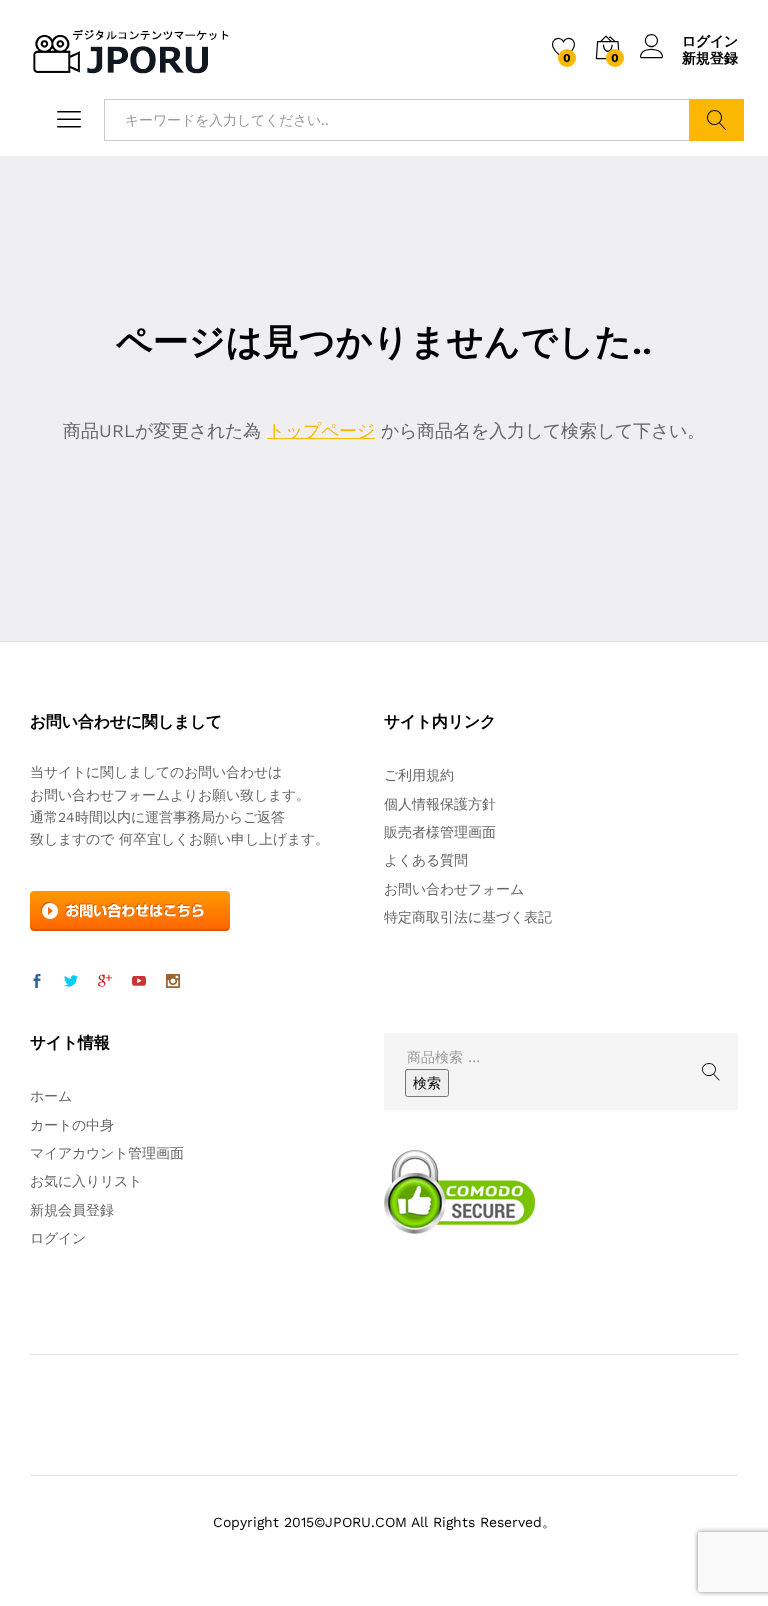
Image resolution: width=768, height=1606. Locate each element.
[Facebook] (37, 982)
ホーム (51, 1096)
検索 (716, 120)
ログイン (710, 41)
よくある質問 (426, 860)
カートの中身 (72, 1125)
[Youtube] (139, 982)
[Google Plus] (105, 982)
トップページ (321, 430)
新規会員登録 (72, 1210)
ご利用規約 (419, 775)
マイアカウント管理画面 (107, 1153)
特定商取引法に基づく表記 (468, 917)
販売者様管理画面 (440, 832)
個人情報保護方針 (440, 804)
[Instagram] (173, 982)
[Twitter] (71, 982)
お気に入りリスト (86, 1181)
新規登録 (710, 58)
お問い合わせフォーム (454, 889)
